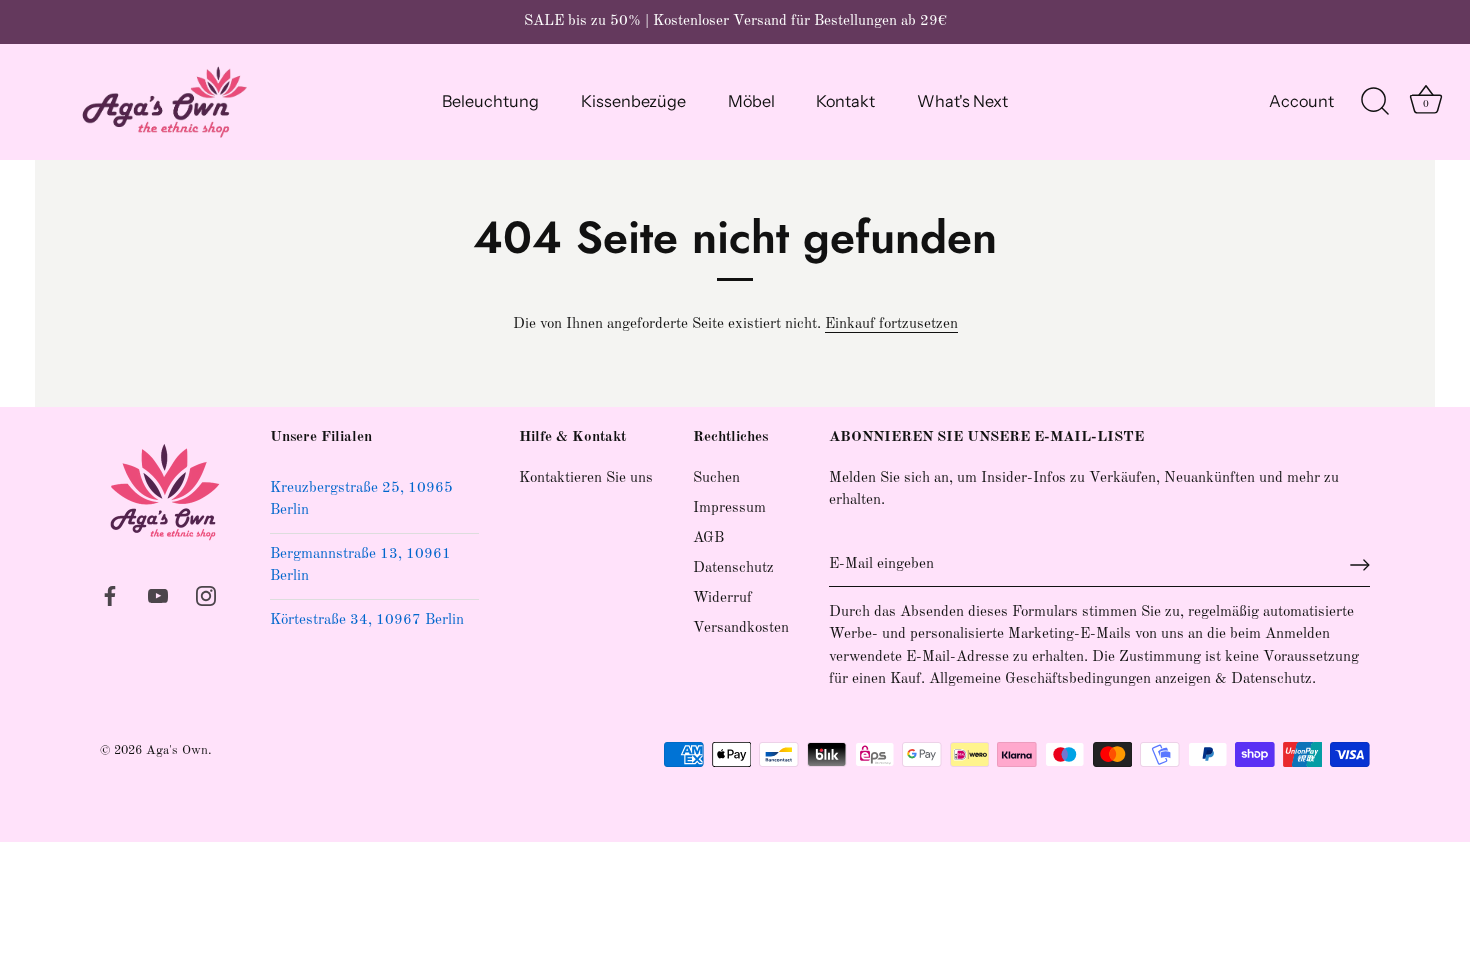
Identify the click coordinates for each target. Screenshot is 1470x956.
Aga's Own (177, 750)
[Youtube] (158, 595)
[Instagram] (206, 595)
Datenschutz (733, 568)
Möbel (751, 101)
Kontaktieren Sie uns (586, 478)
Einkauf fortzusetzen (891, 324)
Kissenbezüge (633, 101)
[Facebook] (110, 595)
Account (1301, 101)
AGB (708, 538)
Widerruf (722, 598)
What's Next (962, 101)
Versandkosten (741, 628)
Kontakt (845, 101)
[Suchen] (1375, 102)
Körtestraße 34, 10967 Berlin (367, 620)
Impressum (729, 508)
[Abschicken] (1360, 565)
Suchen (716, 478)
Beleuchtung (490, 101)
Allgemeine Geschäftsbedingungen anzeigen (1070, 679)
